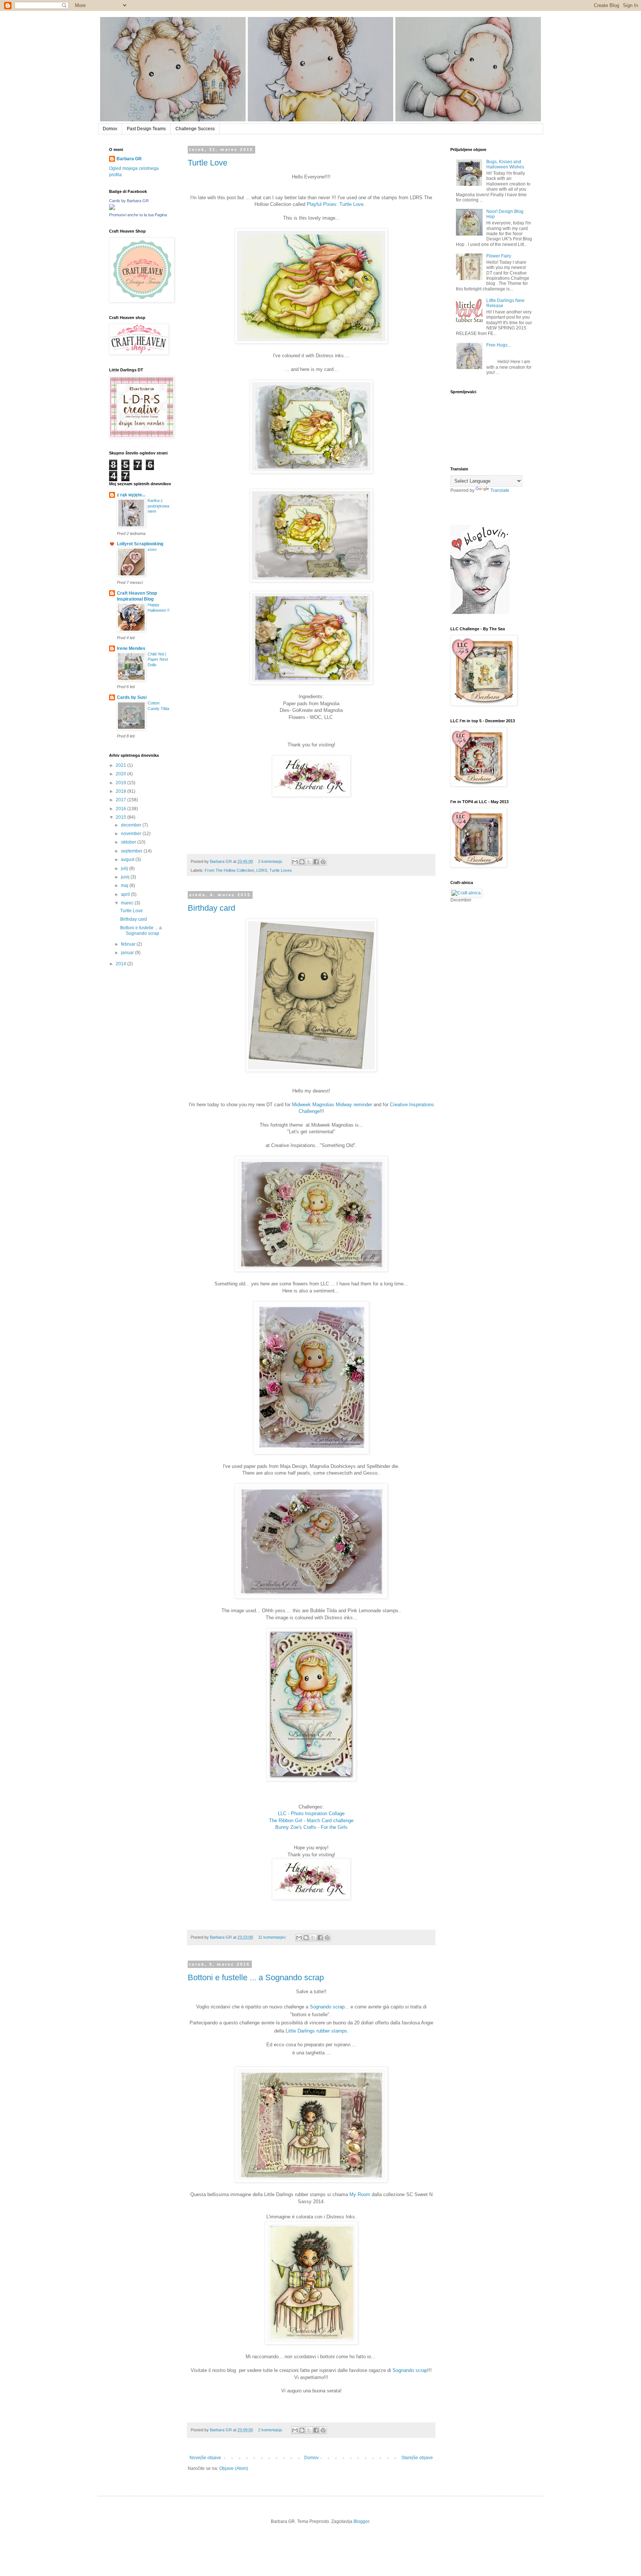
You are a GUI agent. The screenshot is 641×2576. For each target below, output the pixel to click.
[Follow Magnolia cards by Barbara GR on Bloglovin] (480, 612)
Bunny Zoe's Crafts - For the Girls (311, 1827)
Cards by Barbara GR (129, 201)
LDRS (262, 870)
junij (126, 877)
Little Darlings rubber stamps (316, 2031)
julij (125, 868)
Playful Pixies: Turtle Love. (337, 204)
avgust (128, 860)
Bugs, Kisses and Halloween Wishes (505, 164)
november (132, 834)
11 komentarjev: (273, 1937)
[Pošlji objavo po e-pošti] (295, 862)
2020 (121, 774)
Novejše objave (205, 2458)
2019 (121, 783)
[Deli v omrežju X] (309, 862)
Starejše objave (417, 2458)
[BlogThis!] (302, 862)
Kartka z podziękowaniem (158, 506)
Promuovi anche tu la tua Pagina (138, 215)
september (132, 851)
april (126, 894)
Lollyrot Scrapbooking (140, 544)
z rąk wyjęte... (131, 495)
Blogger (361, 2521)
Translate (500, 490)
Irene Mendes (131, 648)
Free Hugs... (499, 345)
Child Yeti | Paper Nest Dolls (158, 660)
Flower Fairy (499, 256)
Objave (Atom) (234, 2468)
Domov (110, 129)
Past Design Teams (146, 129)
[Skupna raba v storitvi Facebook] (316, 862)
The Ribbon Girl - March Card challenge (311, 1821)
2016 (121, 809)
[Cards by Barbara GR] (112, 208)
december (132, 825)
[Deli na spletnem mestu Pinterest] (323, 862)
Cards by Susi (132, 697)
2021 (121, 765)
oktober (129, 842)
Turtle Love (208, 163)
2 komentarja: (271, 861)
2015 (121, 817)
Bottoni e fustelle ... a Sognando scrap (256, 1977)
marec (128, 903)
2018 (121, 791)
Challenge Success (195, 129)
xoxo (152, 549)
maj (125, 885)
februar (129, 944)
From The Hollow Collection (229, 870)
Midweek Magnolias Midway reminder (332, 1105)
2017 (121, 800)
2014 (121, 964)
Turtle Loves (281, 870)
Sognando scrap (327, 2007)
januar (128, 953)
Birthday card (211, 908)
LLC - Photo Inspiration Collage (311, 1813)
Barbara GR (129, 159)
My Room (360, 2194)
